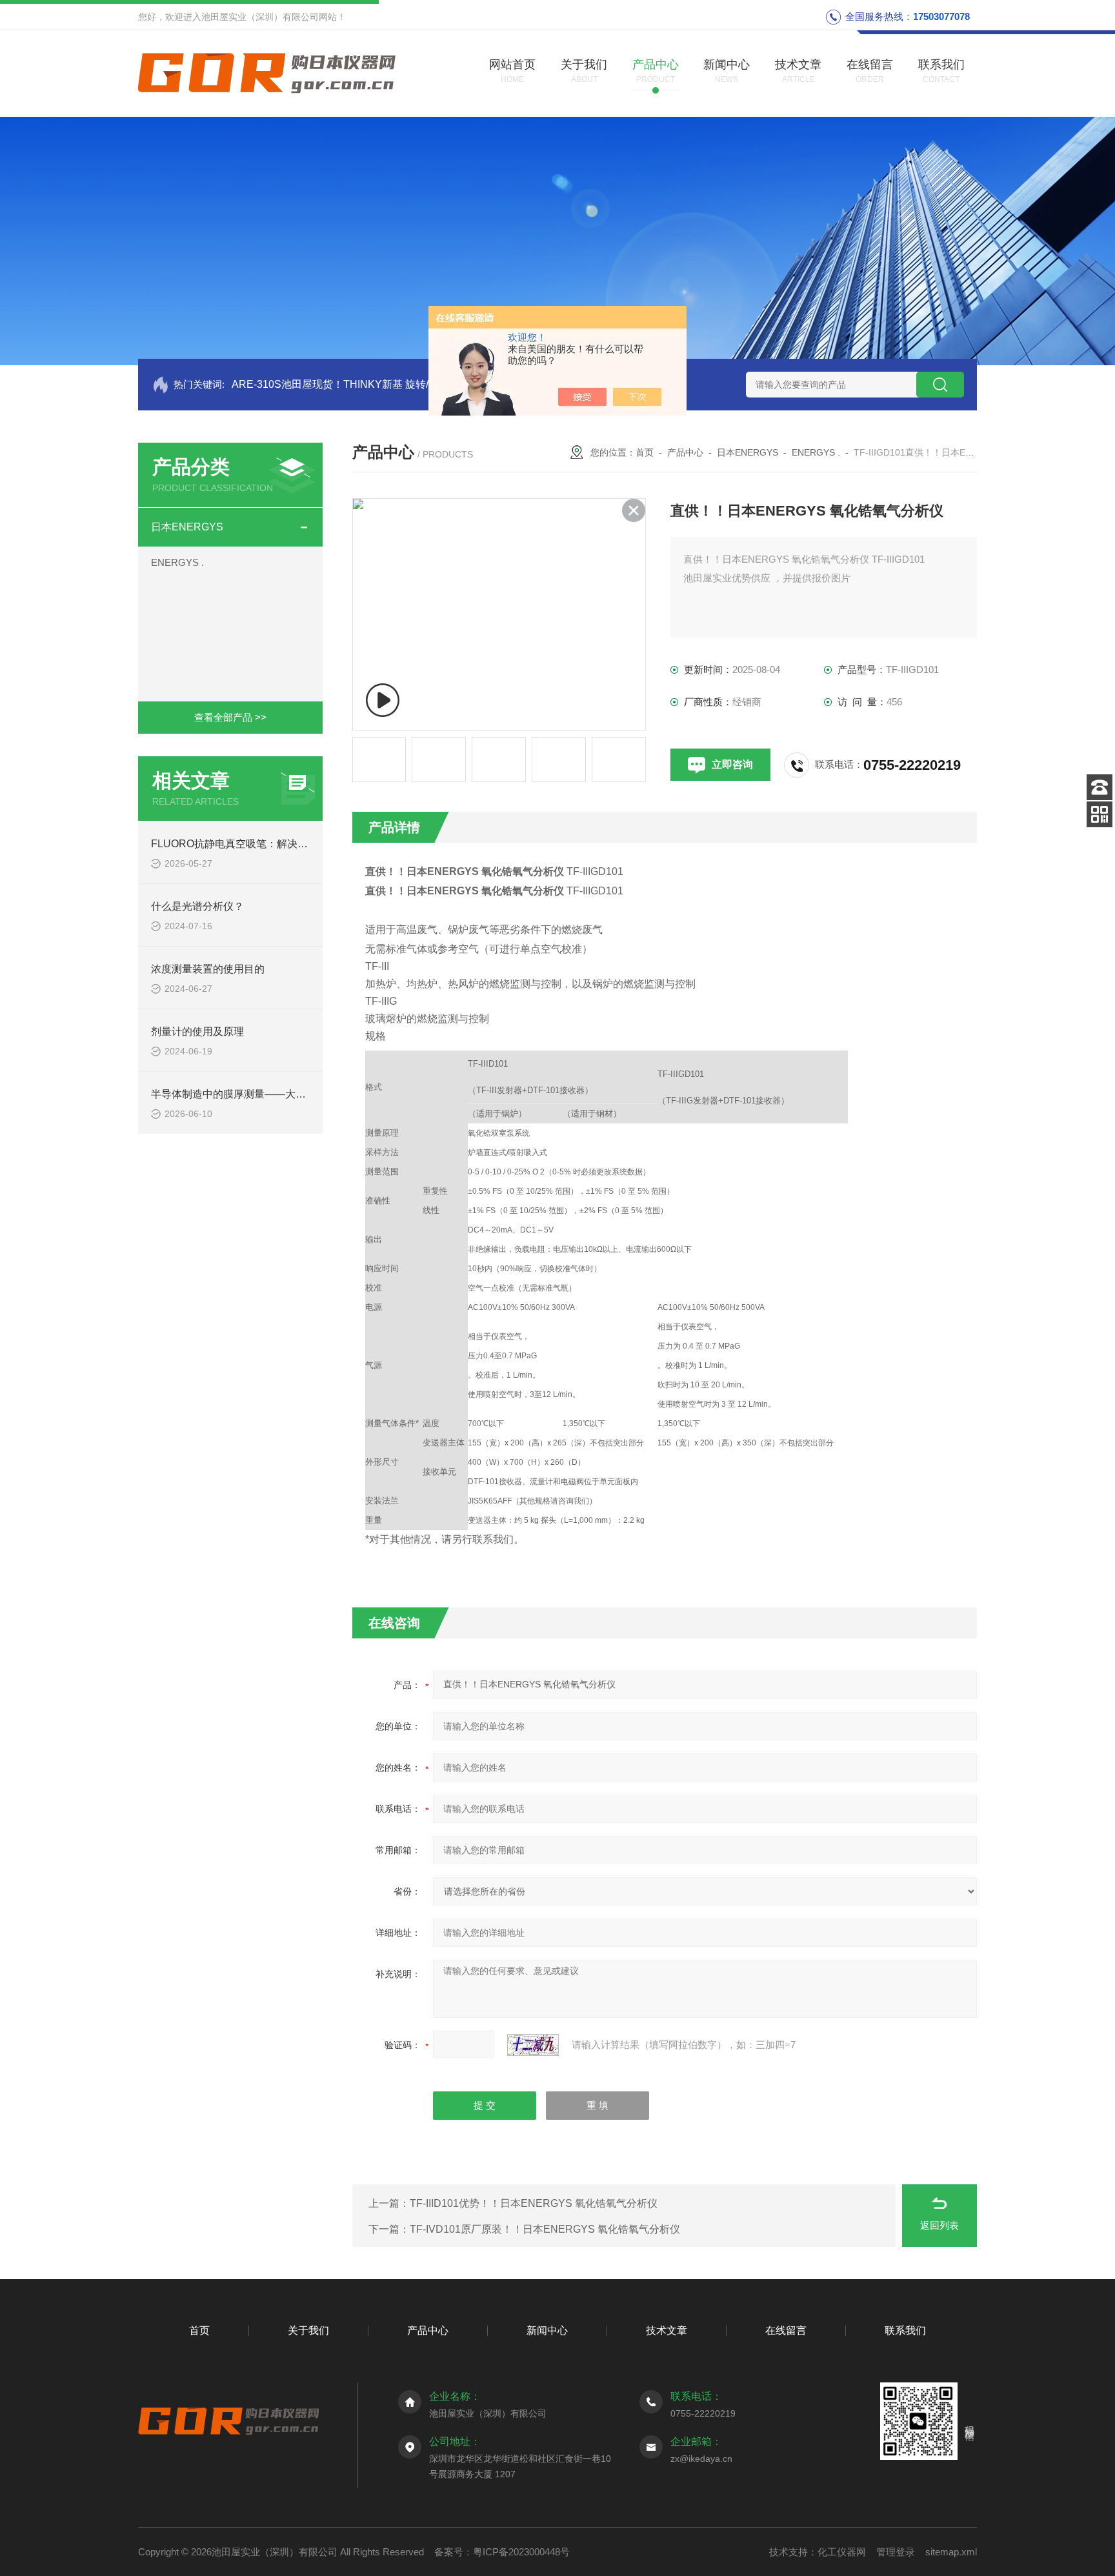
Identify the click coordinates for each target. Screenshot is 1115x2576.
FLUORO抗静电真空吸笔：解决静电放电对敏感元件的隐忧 (286, 844)
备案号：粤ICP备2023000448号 (502, 2552)
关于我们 (308, 2330)
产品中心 (685, 452)
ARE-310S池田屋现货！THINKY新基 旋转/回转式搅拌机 (361, 384)
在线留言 (786, 2330)
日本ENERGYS (187, 527)
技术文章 (667, 2330)
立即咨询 (732, 764)
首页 (645, 452)
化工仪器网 (842, 2552)
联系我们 (905, 2330)
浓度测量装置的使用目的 (208, 969)
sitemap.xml (951, 2552)
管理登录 (896, 2552)
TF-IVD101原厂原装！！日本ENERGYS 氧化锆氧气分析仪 (545, 2229)
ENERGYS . (177, 562)
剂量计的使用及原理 (197, 1031)
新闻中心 (547, 2330)
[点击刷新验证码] (533, 2045)
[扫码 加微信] (1100, 814)
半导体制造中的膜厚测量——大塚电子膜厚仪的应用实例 (280, 1094)
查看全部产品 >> (230, 717)
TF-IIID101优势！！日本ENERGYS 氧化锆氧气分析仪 (534, 2203)
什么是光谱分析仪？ (197, 906)
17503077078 (941, 16)
